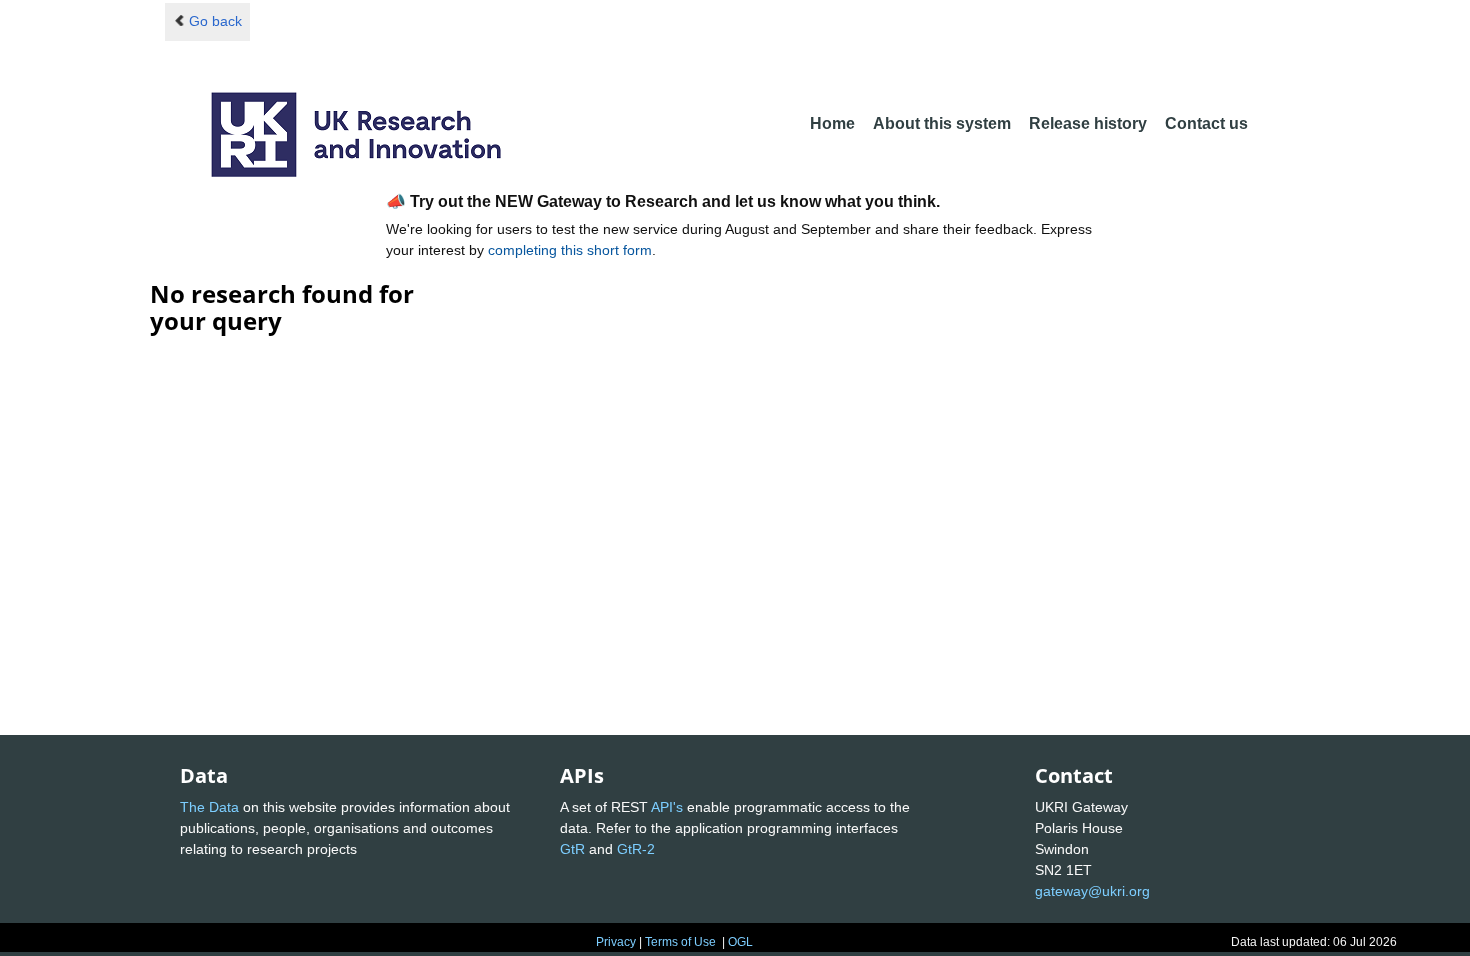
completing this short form (570, 250)
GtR (572, 849)
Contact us (1206, 123)
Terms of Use (680, 942)
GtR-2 (636, 849)
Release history (1088, 123)
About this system (942, 123)
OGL (740, 942)
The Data (209, 807)
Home (832, 123)
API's (667, 807)
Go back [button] (215, 21)
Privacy (616, 942)
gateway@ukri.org (1092, 891)
